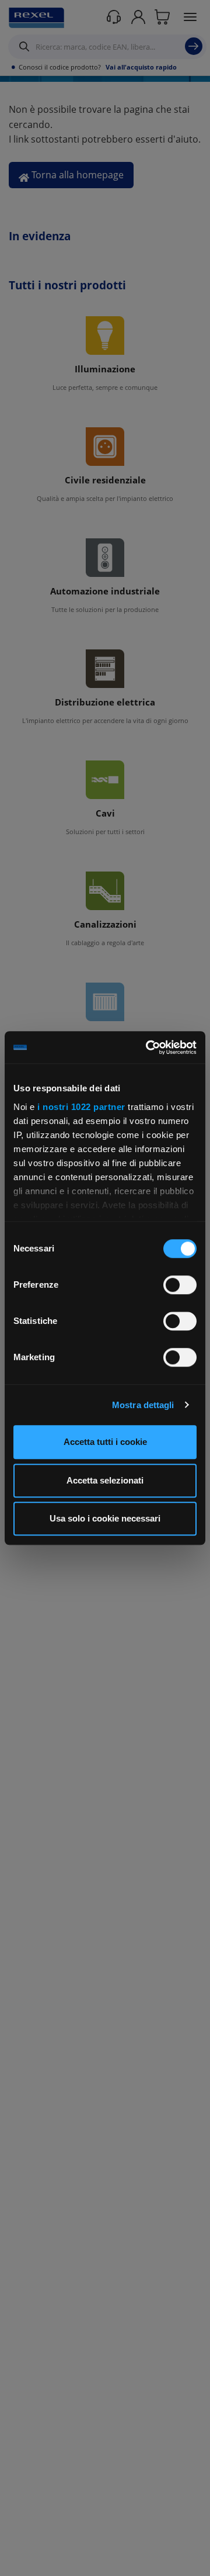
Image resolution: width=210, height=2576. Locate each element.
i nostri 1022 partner (81, 1107)
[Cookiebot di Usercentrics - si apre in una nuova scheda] (148, 1047)
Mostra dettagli (143, 1405)
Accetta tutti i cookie (105, 1442)
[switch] (180, 1285)
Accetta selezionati (105, 1480)
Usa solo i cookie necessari (105, 1518)
